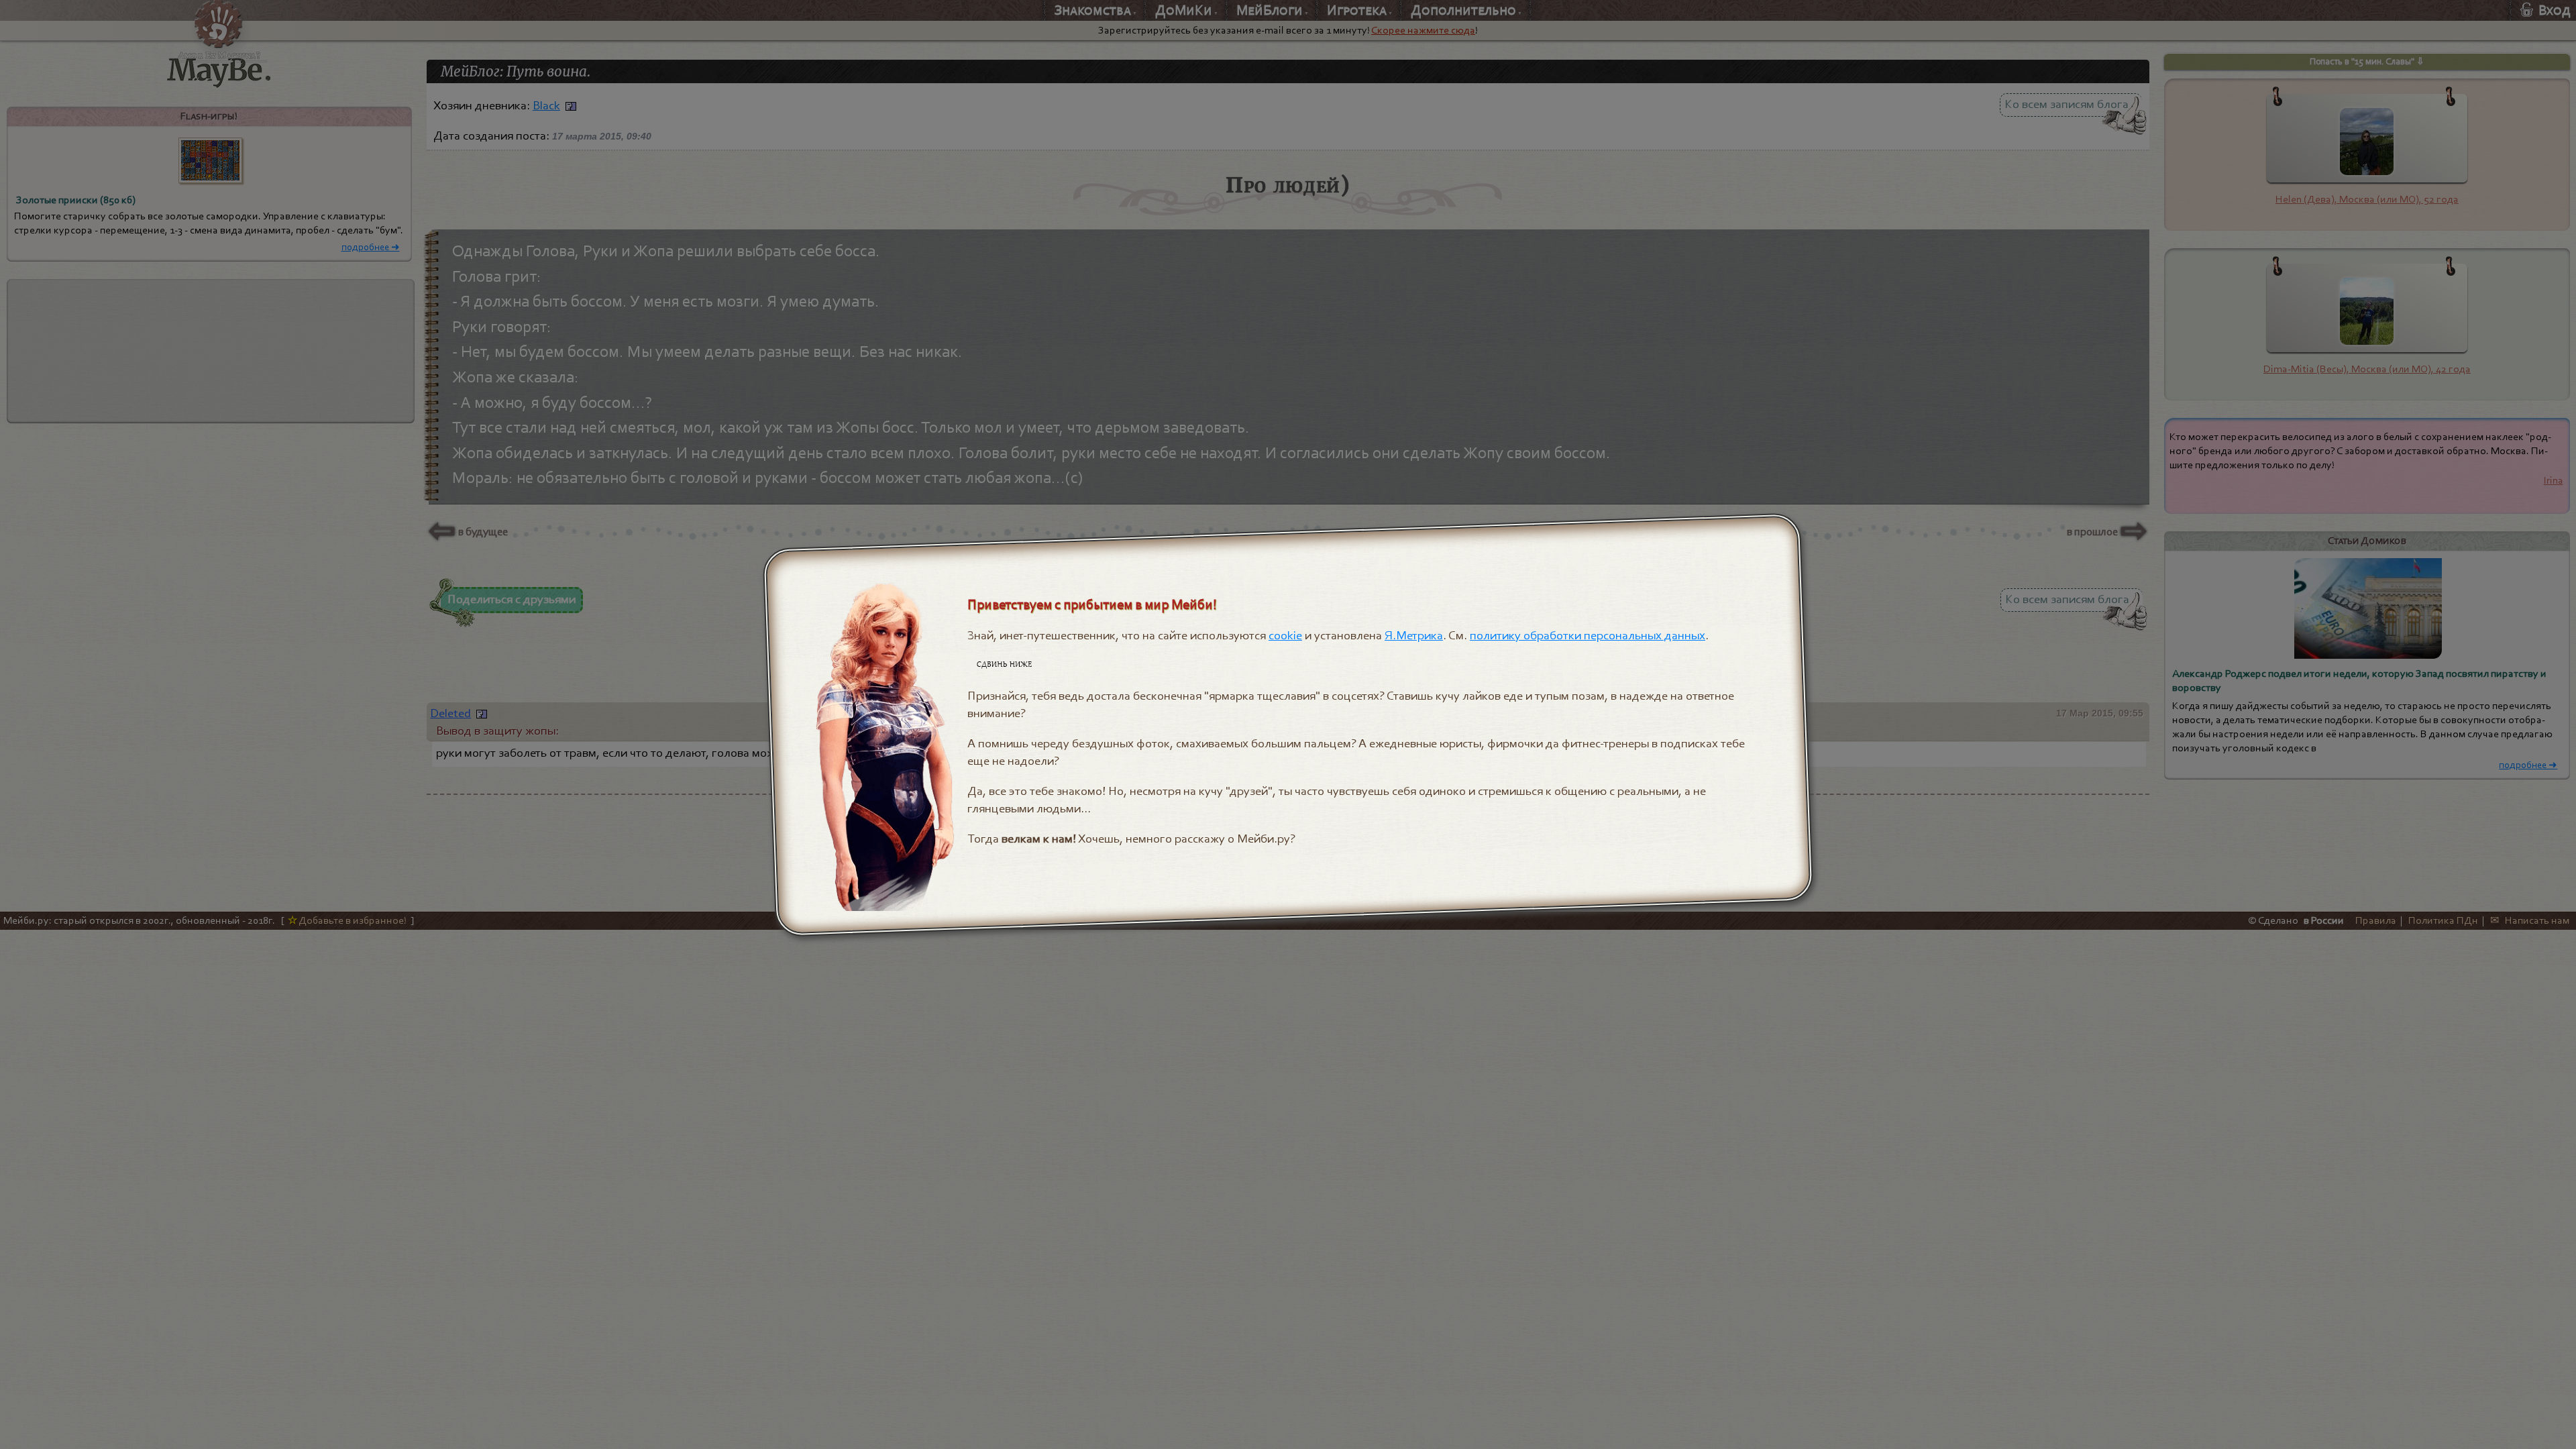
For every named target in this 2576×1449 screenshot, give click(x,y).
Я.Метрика (1414, 635)
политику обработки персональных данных (1588, 635)
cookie (1286, 635)
